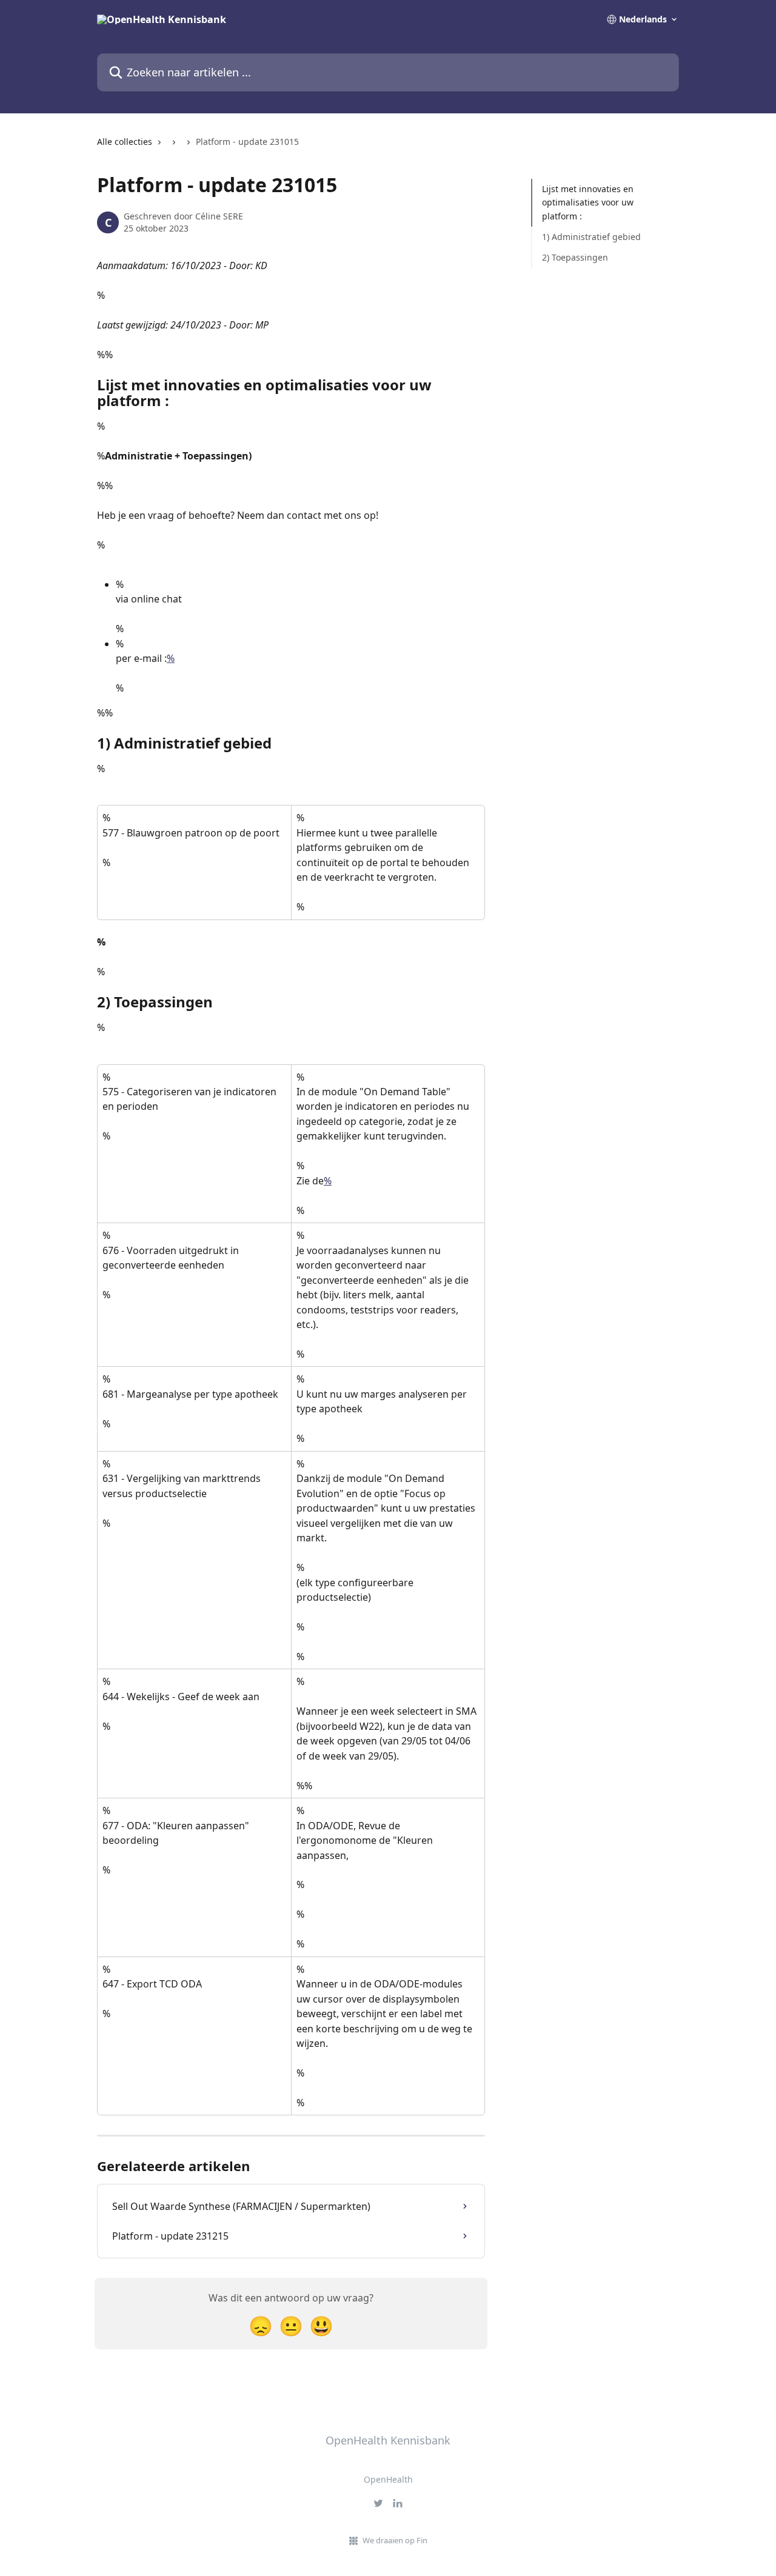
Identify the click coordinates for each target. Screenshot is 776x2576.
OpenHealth (388, 2479)
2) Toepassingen (575, 257)
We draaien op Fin (395, 2540)
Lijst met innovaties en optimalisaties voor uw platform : (588, 202)
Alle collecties (125, 142)
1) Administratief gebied (591, 237)
